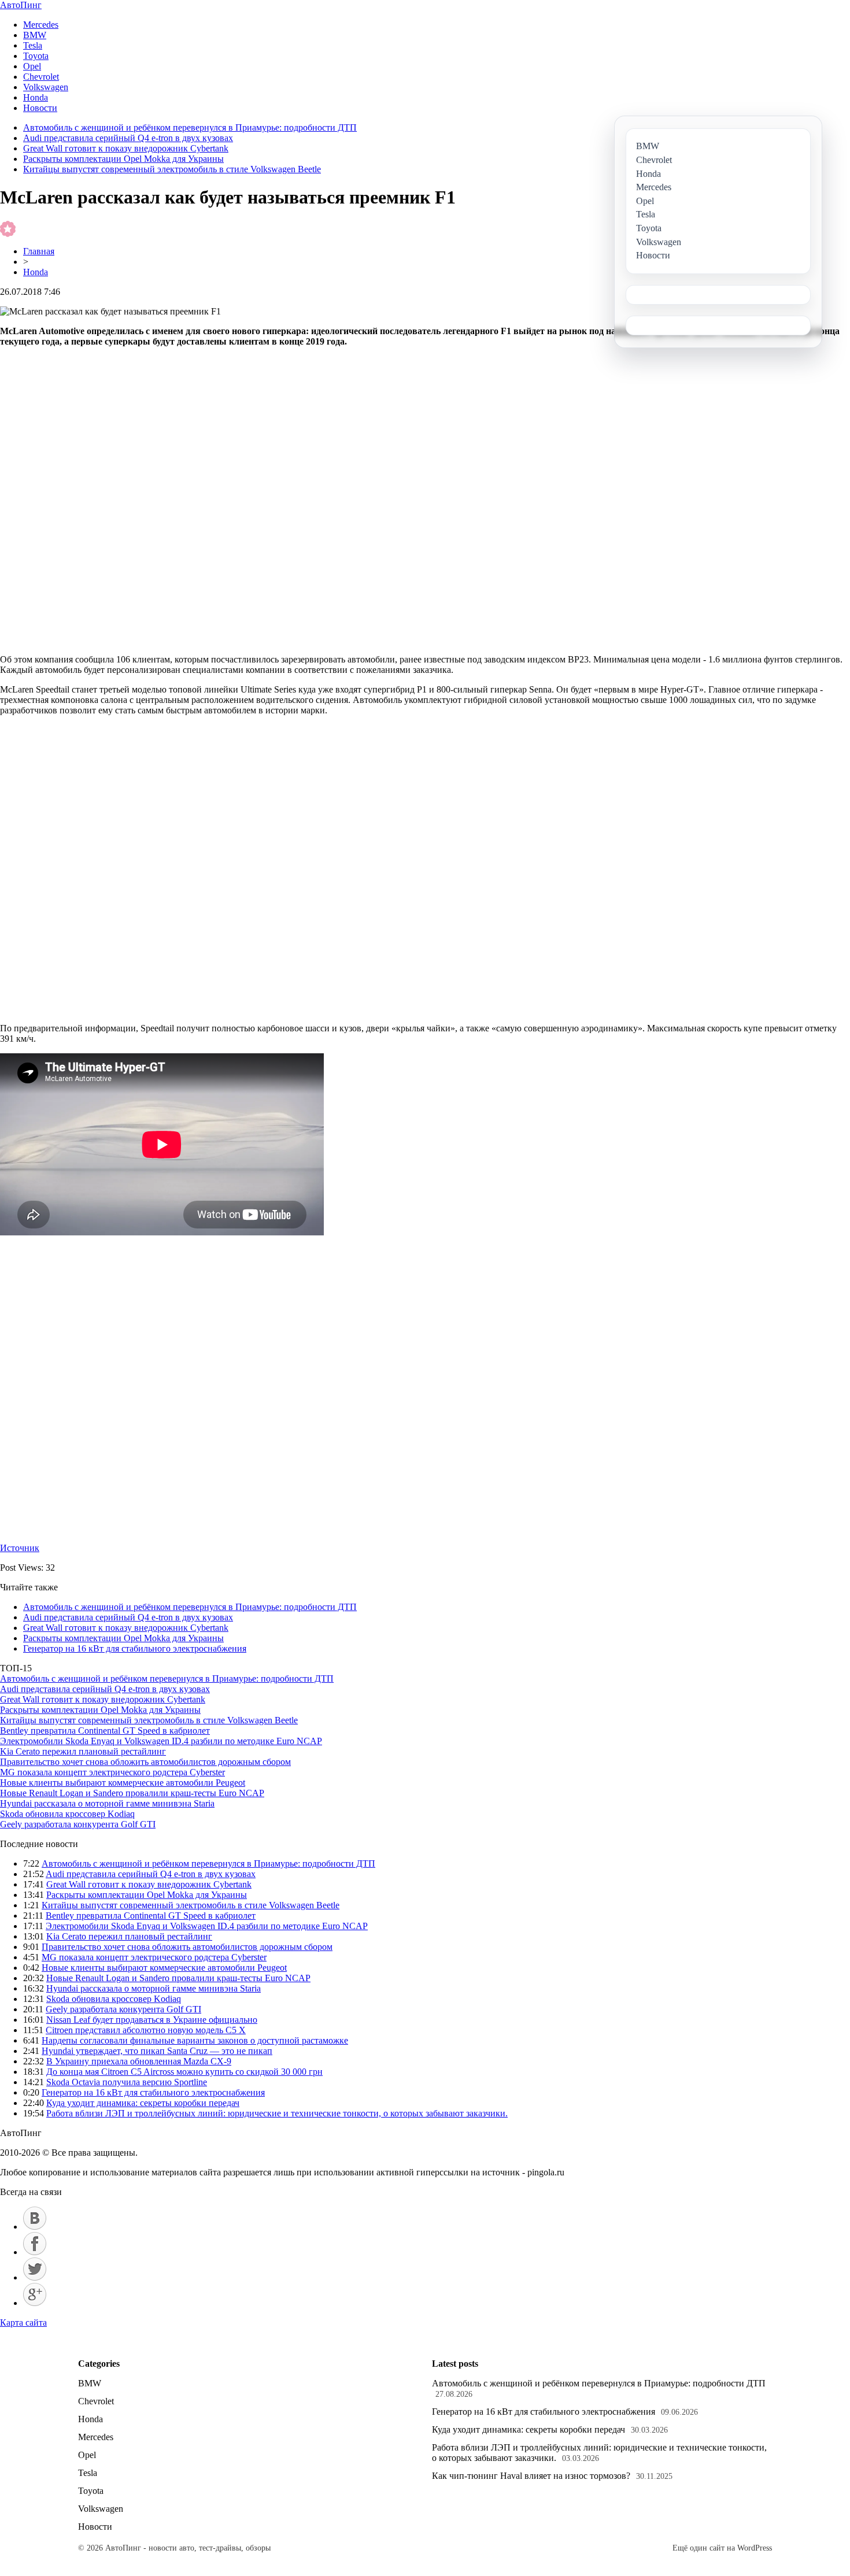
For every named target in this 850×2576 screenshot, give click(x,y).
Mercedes (41, 25)
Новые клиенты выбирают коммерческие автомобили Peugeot (123, 1783)
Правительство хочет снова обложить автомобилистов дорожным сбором (145, 1762)
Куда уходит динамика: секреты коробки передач (143, 2103)
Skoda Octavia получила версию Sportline (127, 2082)
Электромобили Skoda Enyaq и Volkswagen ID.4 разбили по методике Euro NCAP (161, 1741)
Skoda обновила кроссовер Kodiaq (67, 1814)
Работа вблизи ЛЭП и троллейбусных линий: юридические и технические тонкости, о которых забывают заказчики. (277, 2113)
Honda (36, 97)
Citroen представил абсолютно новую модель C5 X (146, 2030)
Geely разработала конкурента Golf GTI (78, 1824)
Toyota (36, 56)
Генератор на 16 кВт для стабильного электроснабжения (135, 1648)
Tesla (33, 45)
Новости (40, 108)
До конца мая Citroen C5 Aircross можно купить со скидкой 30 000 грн (184, 2072)
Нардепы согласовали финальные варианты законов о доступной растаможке (195, 2040)
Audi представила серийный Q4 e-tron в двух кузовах (128, 138)
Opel (32, 66)
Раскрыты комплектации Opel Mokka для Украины (123, 159)
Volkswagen (46, 87)
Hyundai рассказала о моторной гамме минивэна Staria (107, 1803)
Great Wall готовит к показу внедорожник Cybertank (126, 148)
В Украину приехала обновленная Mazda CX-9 (139, 2061)
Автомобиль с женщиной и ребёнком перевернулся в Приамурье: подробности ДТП (190, 127)
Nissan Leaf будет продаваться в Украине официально (152, 2020)
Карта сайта (23, 2323)
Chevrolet (41, 77)
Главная (39, 251)
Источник (20, 1548)
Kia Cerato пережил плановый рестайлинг (83, 1751)
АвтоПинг (21, 5)
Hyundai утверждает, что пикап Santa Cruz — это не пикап (157, 2051)
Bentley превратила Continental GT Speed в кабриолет (105, 1731)
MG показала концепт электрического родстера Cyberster (112, 1772)
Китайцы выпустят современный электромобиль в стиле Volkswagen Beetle (172, 169)
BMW (35, 35)
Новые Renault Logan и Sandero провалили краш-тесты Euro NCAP (132, 1793)
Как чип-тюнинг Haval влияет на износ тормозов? (531, 2476)
